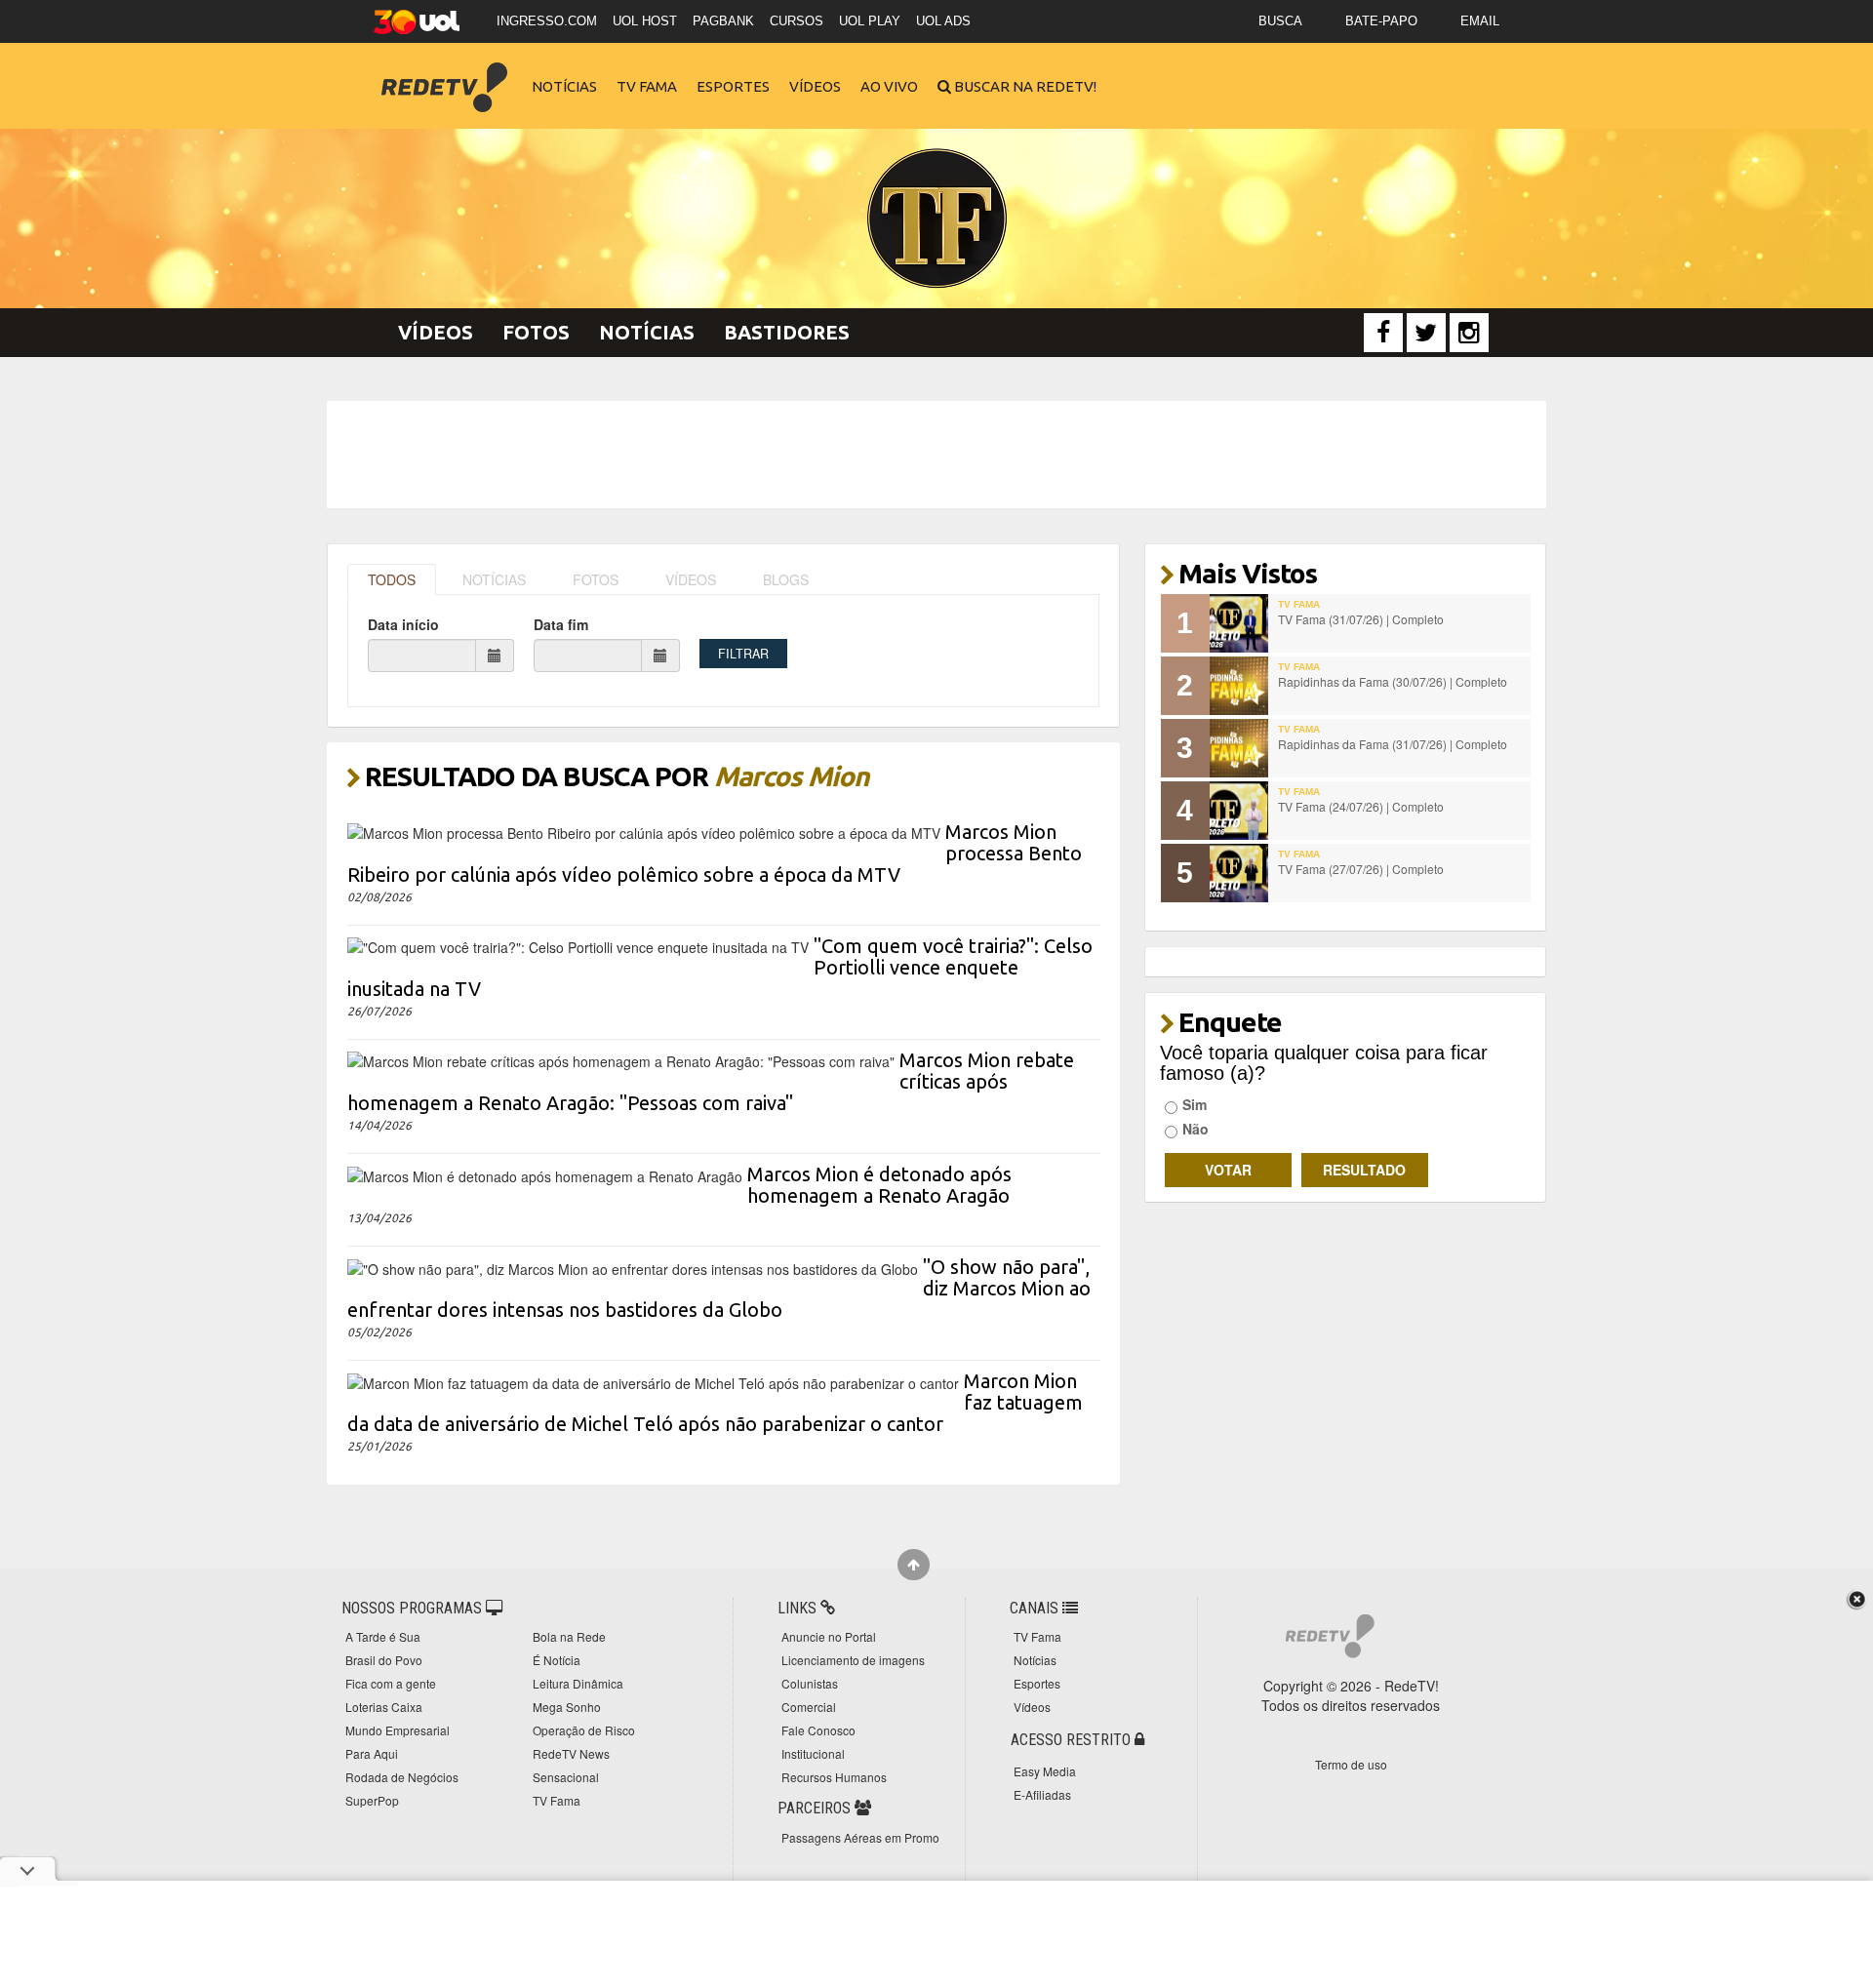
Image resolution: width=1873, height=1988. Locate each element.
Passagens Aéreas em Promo (860, 1837)
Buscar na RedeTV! (1024, 86)
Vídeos (815, 86)
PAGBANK (723, 21)
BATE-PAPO (1381, 21)
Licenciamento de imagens (853, 1660)
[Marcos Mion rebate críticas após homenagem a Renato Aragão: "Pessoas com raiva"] (621, 1059)
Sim (1195, 1104)
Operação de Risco (584, 1730)
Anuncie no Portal (829, 1636)
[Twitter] (1426, 333)
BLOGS (786, 579)
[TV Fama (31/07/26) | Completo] (1239, 623)
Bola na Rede (569, 1636)
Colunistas (810, 1683)
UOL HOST (645, 21)
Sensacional (566, 1777)
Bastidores (787, 332)
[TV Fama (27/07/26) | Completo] (1239, 873)
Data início (403, 624)
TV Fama (647, 86)
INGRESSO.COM (547, 21)
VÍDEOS (691, 579)
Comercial (809, 1707)
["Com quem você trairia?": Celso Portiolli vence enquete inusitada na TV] (578, 945)
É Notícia (557, 1660)
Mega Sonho (567, 1707)
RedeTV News (571, 1753)
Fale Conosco (818, 1730)
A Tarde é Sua (383, 1636)
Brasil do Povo (384, 1660)
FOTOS (596, 579)
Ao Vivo (889, 86)
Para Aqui (372, 1753)
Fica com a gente (391, 1683)
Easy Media (1045, 1771)
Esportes (733, 86)
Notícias (564, 86)
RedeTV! (444, 74)
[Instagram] (1469, 333)
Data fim (561, 624)
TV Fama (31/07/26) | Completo (1361, 619)
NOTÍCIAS (494, 579)
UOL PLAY (870, 21)
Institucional (813, 1753)
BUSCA (1280, 21)
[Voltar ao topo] (914, 1565)
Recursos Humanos (834, 1777)
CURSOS (797, 21)
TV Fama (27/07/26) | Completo (1361, 869)
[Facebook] (1383, 333)
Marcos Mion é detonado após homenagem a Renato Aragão (879, 1185)
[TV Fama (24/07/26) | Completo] (1239, 811)
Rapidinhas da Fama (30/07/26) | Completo (1393, 681)
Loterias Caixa (384, 1707)
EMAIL (1480, 21)
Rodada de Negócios (402, 1777)
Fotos (536, 332)
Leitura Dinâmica (578, 1683)
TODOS (392, 579)
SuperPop (372, 1800)
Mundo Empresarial (398, 1730)
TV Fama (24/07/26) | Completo (1361, 806)
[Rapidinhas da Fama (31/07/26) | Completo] (1239, 748)
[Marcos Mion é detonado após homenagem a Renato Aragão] (545, 1173)
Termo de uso (1351, 1764)
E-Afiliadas (1042, 1794)
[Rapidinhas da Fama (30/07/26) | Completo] (1239, 686)
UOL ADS (943, 21)
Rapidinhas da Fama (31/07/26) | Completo (1393, 744)
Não (1196, 1129)
